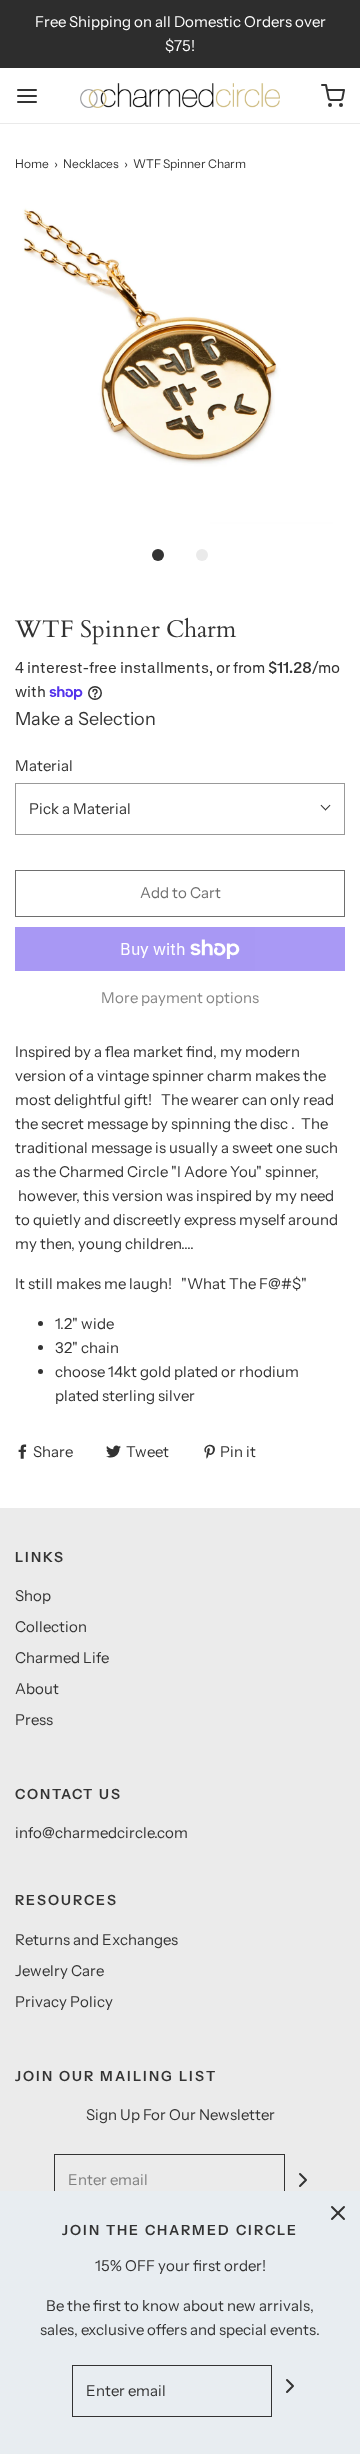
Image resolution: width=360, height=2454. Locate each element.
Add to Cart (180, 892)
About (37, 1688)
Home (32, 163)
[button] (180, 368)
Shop (33, 1595)
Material (44, 765)
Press (34, 1719)
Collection (51, 1626)
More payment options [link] (180, 997)
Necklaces (91, 163)
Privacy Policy (64, 2001)
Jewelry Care (59, 1970)
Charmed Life (62, 1657)
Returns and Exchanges (96, 1939)
